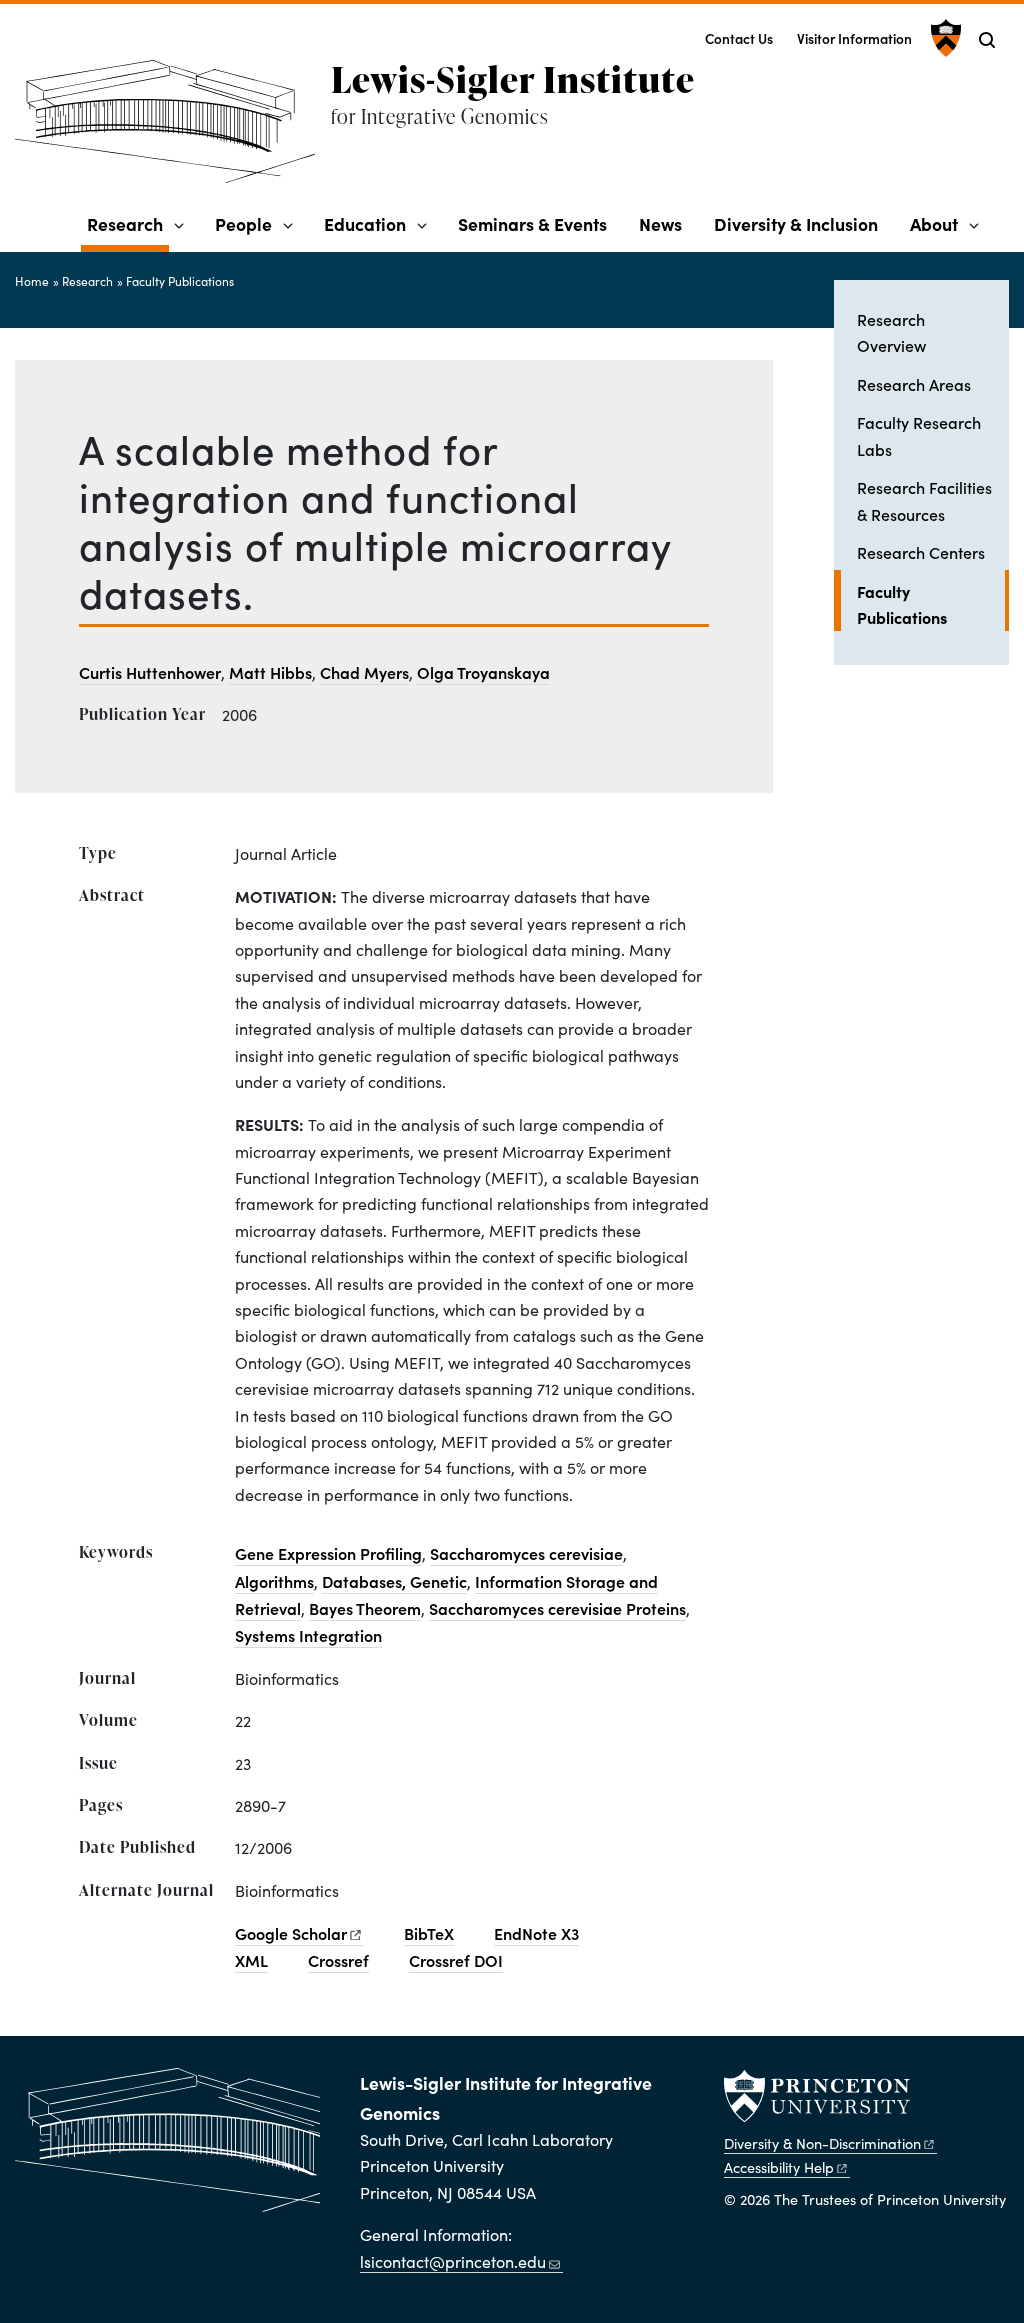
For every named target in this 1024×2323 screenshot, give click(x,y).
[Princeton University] (943, 38)
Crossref (338, 1960)
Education (365, 223)
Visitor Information (854, 38)
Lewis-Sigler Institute (513, 79)
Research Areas (914, 384)
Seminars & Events (532, 223)
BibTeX (429, 1933)
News (660, 223)
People (243, 223)
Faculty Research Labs (919, 435)
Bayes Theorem (365, 1608)
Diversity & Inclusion (796, 223)
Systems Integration (308, 1635)
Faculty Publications (180, 281)
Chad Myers (364, 672)
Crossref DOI (456, 1960)
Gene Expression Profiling (328, 1553)
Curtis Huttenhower (150, 672)
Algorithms (274, 1581)
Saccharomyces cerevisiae (526, 1553)
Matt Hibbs (270, 672)
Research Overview (891, 332)
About (934, 223)
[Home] (173, 129)
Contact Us (739, 38)
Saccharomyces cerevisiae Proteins (557, 1608)
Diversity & (822, 2143)
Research (128, 223)
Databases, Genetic (394, 1581)
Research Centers (921, 552)
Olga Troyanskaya (483, 672)
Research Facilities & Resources (924, 500)
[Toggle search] (987, 40)
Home (32, 281)
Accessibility (779, 2167)
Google (291, 1933)
